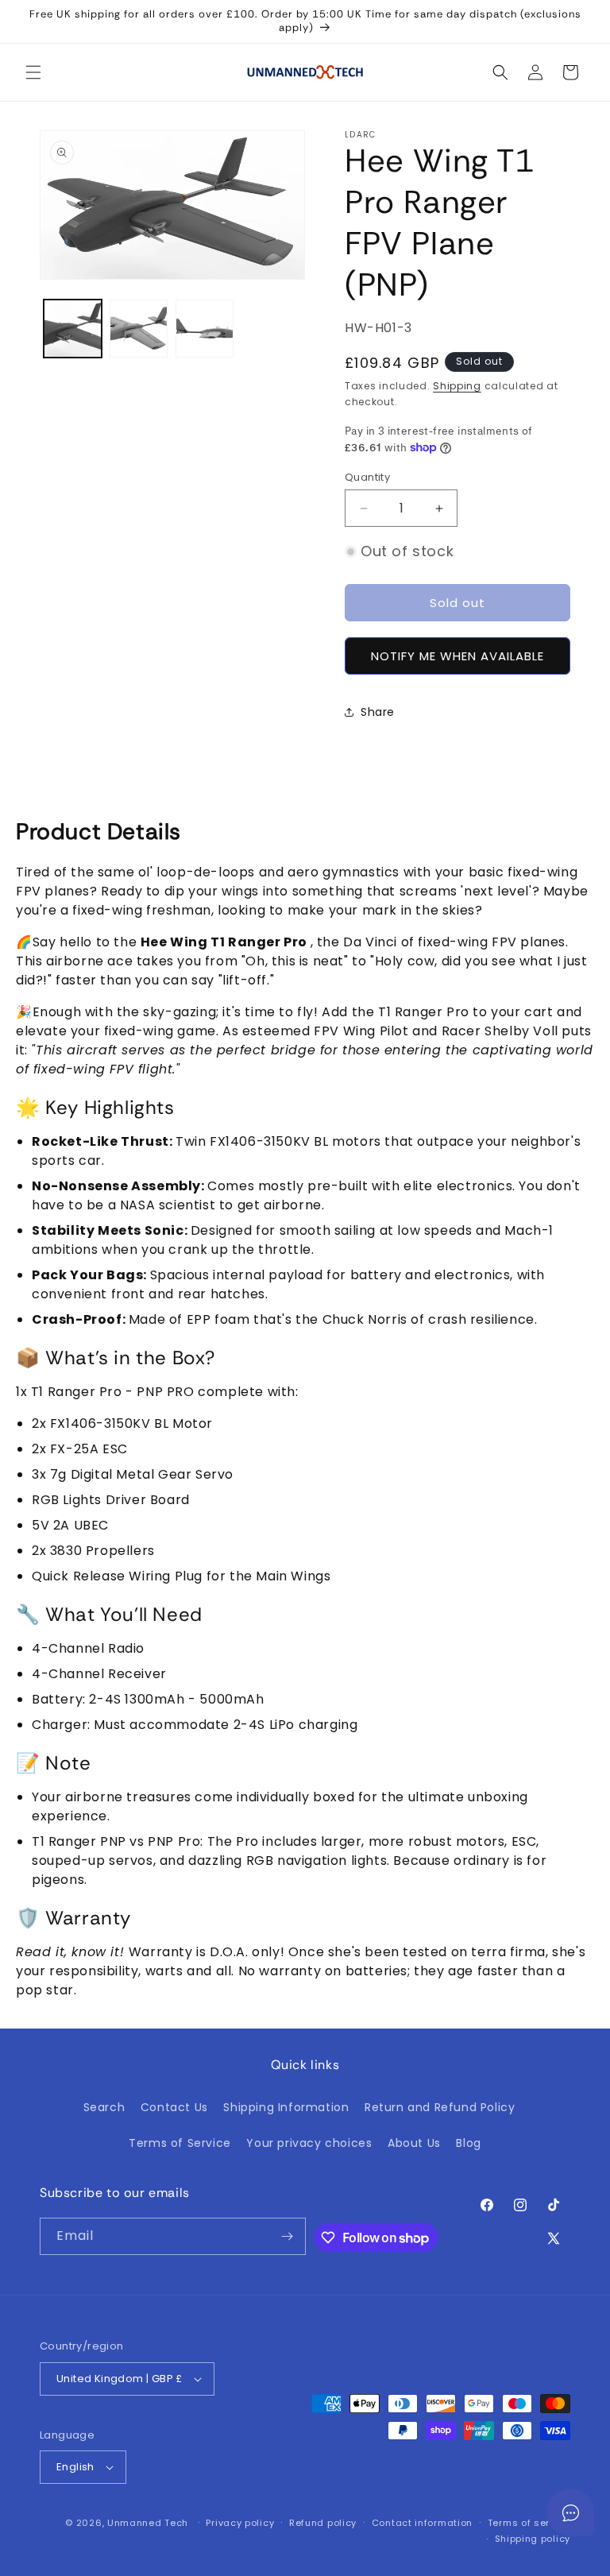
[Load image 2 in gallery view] (139, 329)
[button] (33, 72)
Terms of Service (180, 2143)
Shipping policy (533, 2539)
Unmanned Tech (148, 2523)
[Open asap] (570, 2512)
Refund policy (323, 2523)
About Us (414, 2143)
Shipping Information (286, 2107)
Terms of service (529, 2523)
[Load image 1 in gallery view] (73, 329)
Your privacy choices (309, 2143)
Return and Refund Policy (440, 2107)
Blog (468, 2143)
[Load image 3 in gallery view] (205, 329)
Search (104, 2107)
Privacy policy (240, 2523)
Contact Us (174, 2107)
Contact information (422, 2523)
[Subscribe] (288, 2236)
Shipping (457, 386)
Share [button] (378, 712)
